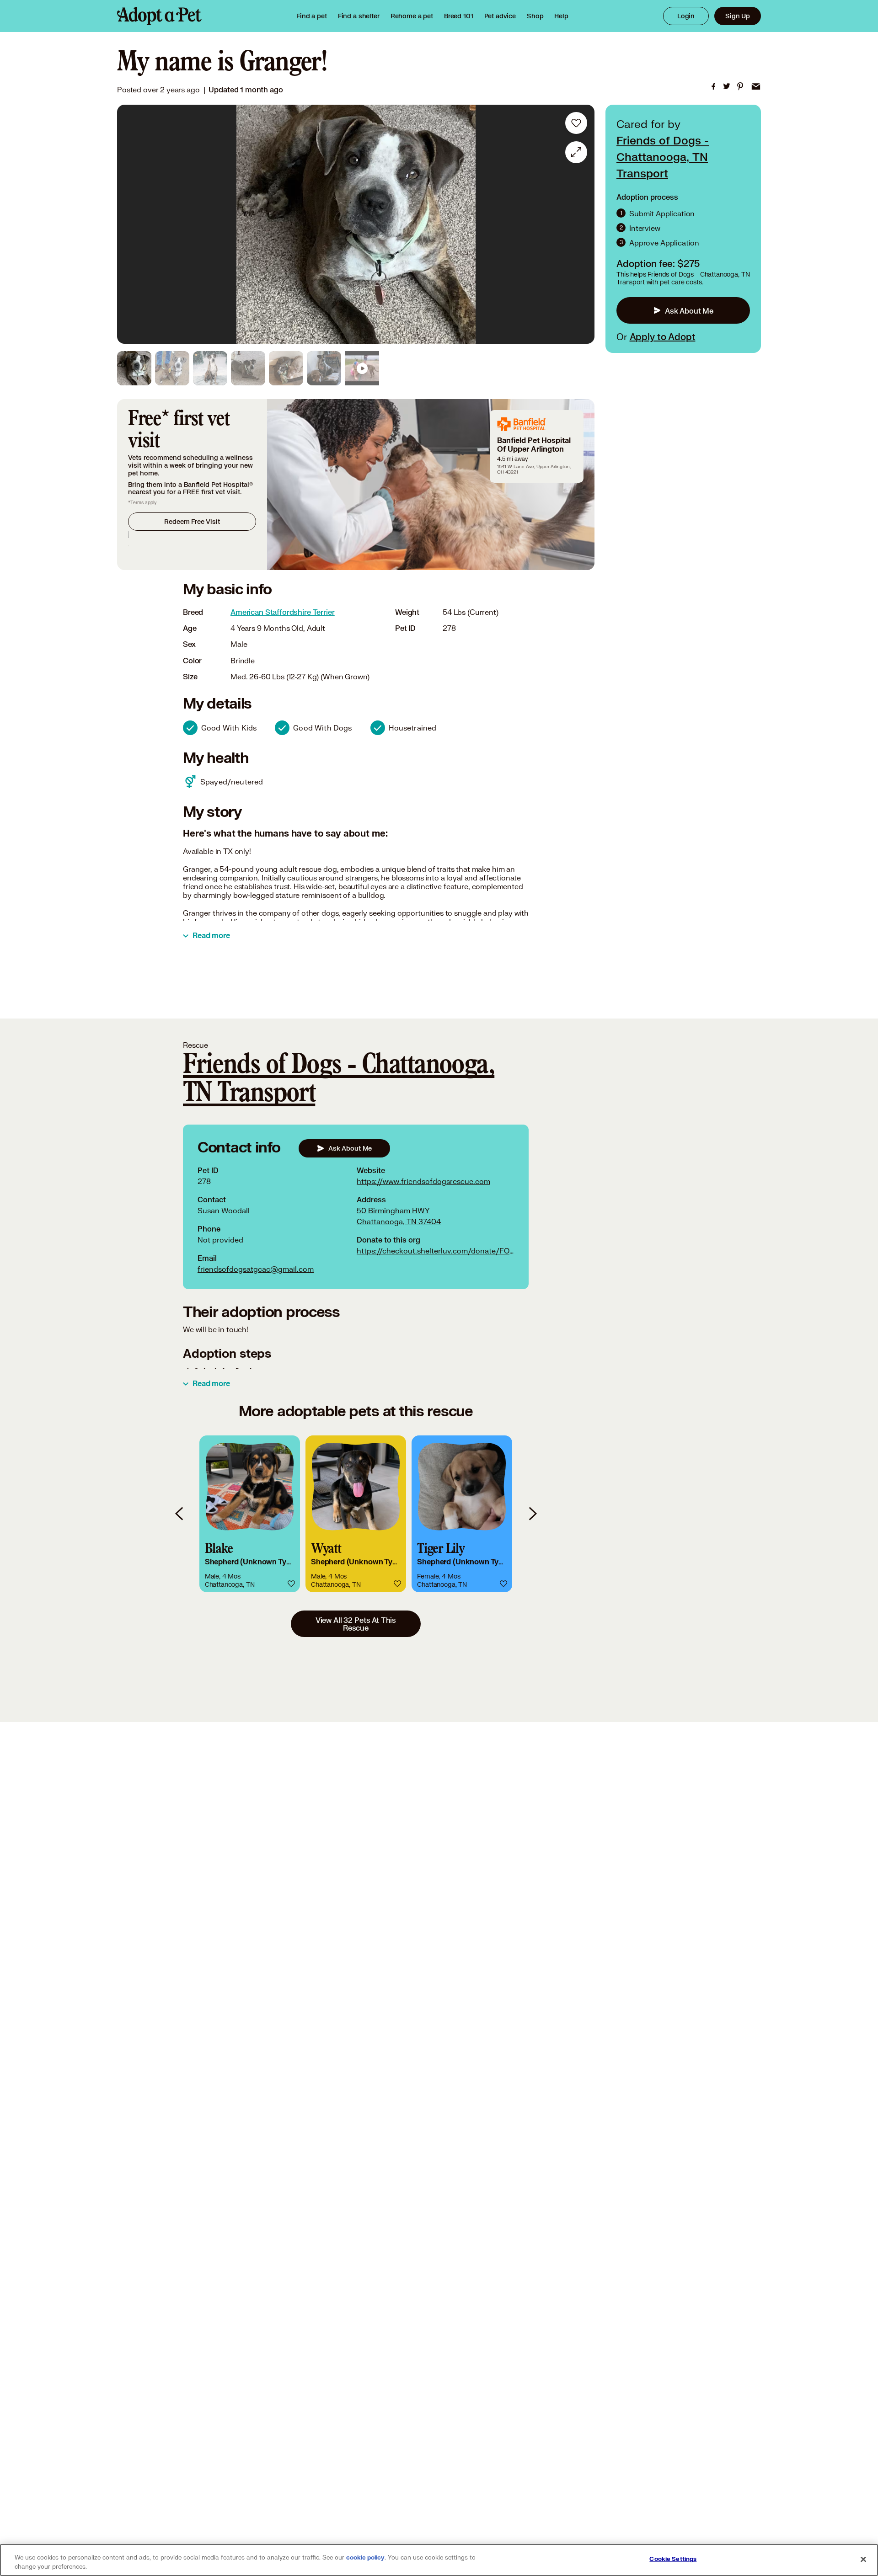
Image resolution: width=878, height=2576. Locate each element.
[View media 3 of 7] (210, 368)
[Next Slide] (581, 224)
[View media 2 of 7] (172, 368)
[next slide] (532, 1514)
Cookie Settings (673, 2559)
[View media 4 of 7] (248, 368)
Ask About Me (689, 310)
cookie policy (365, 2558)
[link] (412, 16)
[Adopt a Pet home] (159, 16)
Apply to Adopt (663, 336)
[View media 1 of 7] (134, 368)
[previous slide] (180, 1514)
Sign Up (738, 16)
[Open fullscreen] (576, 152)
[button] (250, 1514)
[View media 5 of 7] (286, 368)
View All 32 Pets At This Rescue (356, 1624)
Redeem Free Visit (192, 521)
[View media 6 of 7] (324, 368)
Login (686, 16)
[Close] (863, 2559)
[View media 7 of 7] (362, 368)
